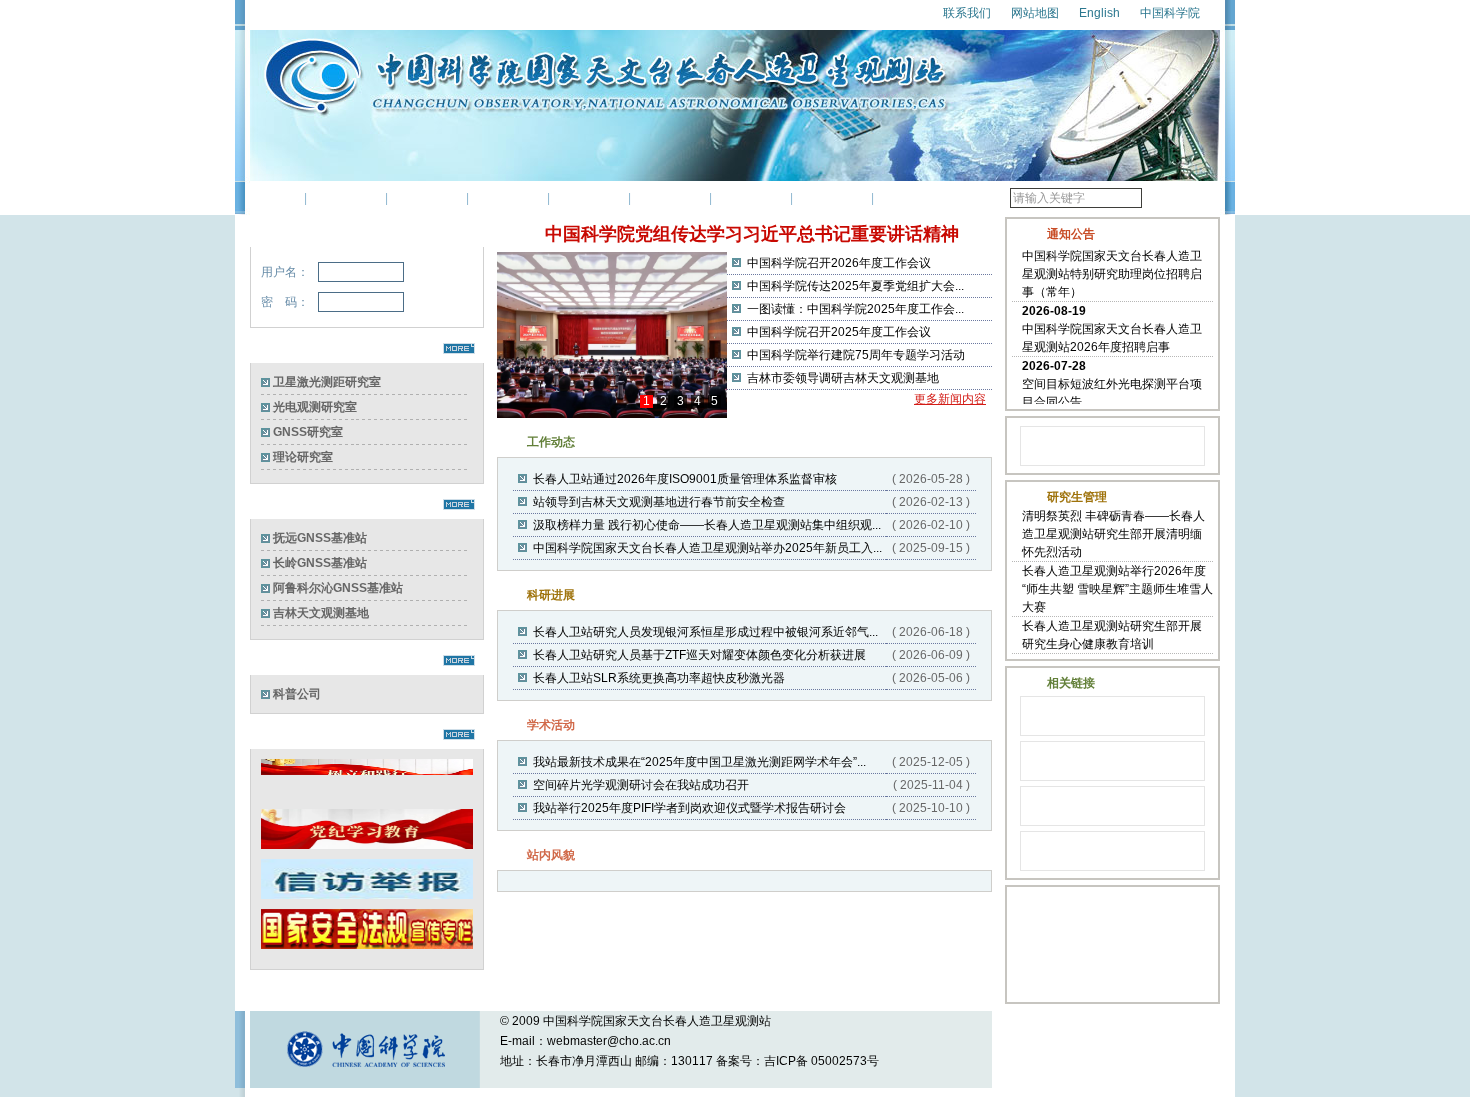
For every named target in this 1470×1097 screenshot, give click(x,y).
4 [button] (697, 401)
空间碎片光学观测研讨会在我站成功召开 (641, 785)
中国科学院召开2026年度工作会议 (839, 263)
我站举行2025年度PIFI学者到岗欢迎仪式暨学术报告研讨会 (689, 808)
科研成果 (589, 198)
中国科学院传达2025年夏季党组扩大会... (855, 286)
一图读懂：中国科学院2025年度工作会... (855, 309)
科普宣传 (832, 198)
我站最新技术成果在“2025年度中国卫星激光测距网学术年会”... (699, 762)
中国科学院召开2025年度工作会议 (839, 332)
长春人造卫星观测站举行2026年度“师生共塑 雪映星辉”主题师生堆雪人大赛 (1117, 589)
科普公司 (297, 694)
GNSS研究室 (308, 432)
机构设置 (427, 198)
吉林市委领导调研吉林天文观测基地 (843, 378)
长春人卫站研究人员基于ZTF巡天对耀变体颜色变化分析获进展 (699, 655)
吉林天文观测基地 (321, 613)
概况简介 (346, 198)
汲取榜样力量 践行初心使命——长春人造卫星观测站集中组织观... (707, 525)
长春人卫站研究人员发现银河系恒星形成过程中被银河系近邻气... (705, 632)
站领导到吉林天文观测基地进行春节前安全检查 (659, 502)
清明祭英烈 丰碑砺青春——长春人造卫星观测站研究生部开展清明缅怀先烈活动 (1113, 534)
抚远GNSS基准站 (320, 538)
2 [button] (663, 401)
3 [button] (680, 401)
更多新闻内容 (942, 399)
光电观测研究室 (315, 407)
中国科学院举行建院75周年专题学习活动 (856, 355)
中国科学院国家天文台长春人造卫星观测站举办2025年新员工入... (707, 548)
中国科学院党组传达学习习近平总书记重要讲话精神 (752, 234)
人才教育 (670, 198)
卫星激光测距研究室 (327, 382)
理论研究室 (303, 457)
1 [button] (646, 401)
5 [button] (714, 401)
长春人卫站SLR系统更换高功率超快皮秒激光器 (659, 678)
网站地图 (1035, 13)
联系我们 (967, 13)
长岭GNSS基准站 (320, 563)
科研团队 (508, 198)
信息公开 (913, 198)
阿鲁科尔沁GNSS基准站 (338, 588)
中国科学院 (1170, 13)
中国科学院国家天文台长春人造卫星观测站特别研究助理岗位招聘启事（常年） (1112, 269)
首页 (277, 198)
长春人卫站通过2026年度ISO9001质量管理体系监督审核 (685, 479)
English (1099, 13)
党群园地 (751, 198)
